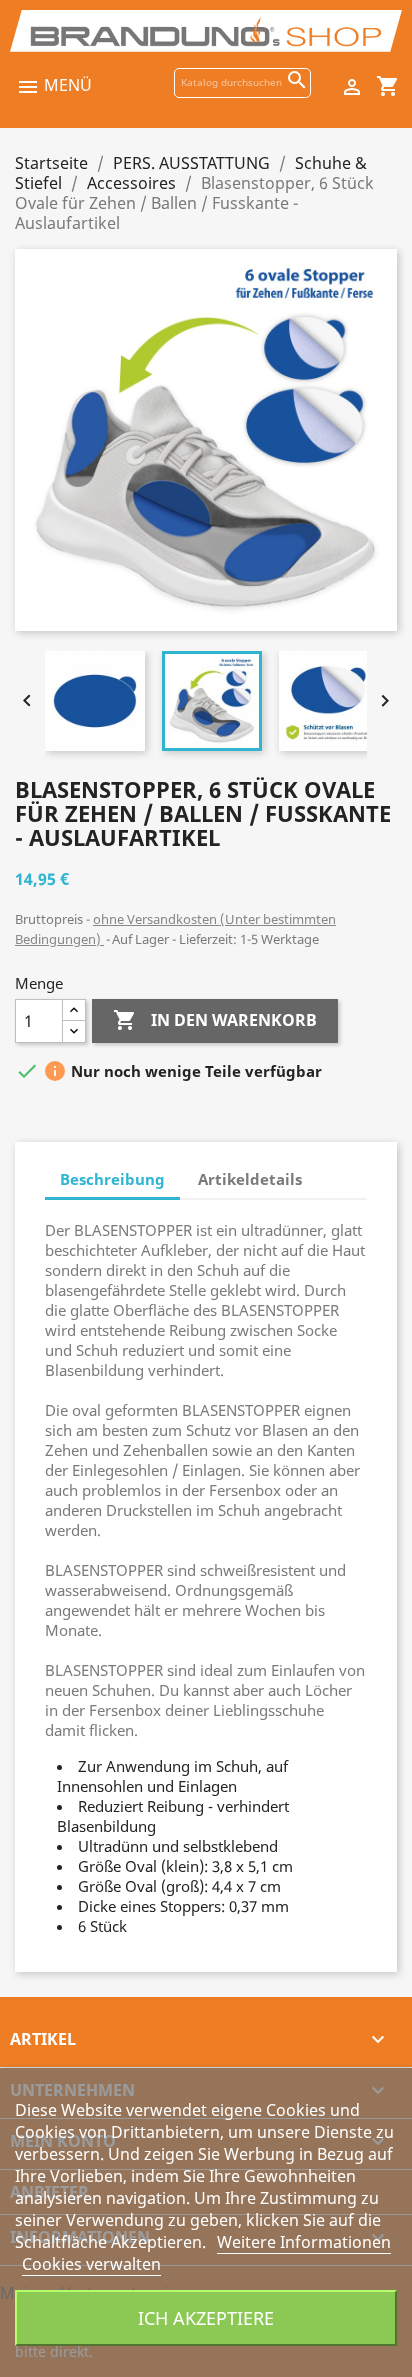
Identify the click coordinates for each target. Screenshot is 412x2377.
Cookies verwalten (91, 2264)
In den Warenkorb (215, 1020)
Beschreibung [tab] (112, 1179)
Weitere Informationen (304, 2242)
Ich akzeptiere (206, 2317)
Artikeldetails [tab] (250, 1179)
